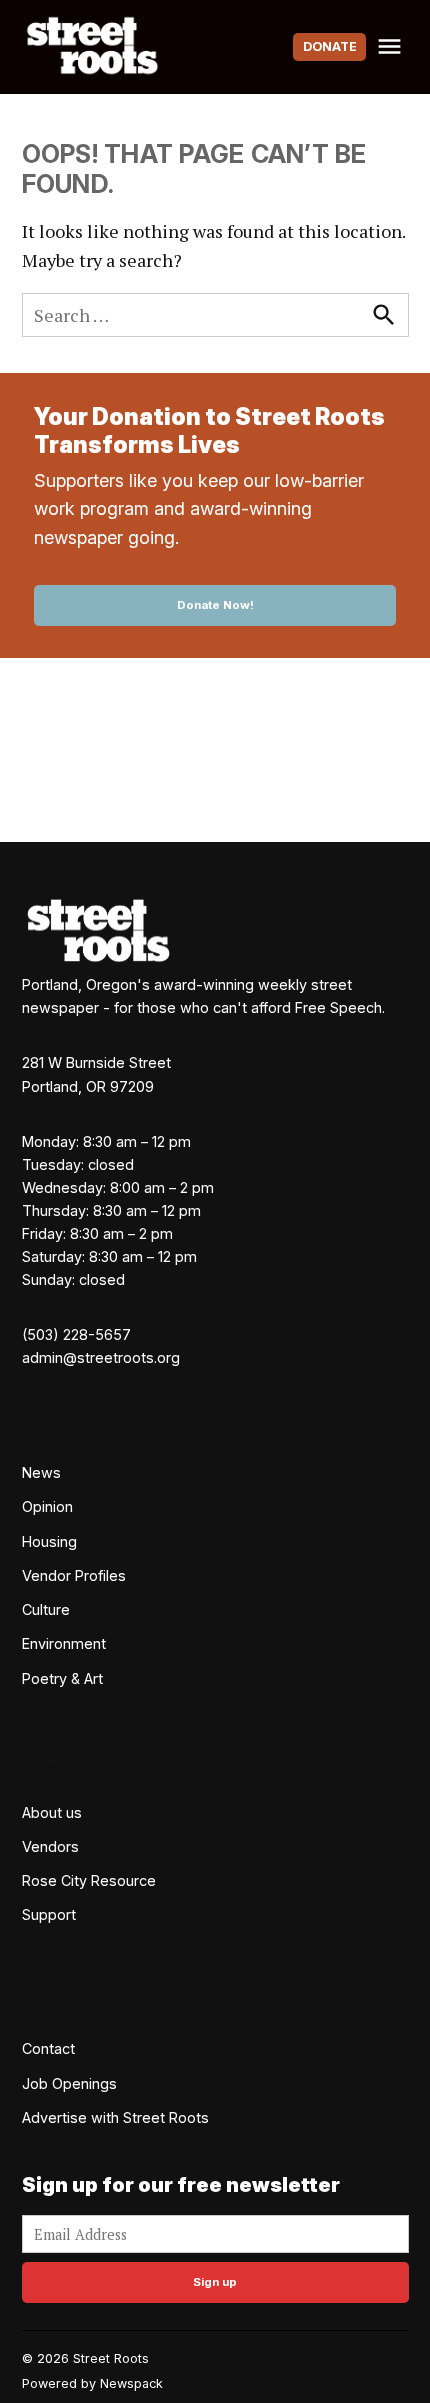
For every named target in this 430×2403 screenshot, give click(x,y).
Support (49, 1914)
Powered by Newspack (92, 2383)
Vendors (50, 1846)
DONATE (330, 46)
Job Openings (69, 2083)
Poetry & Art (62, 1678)
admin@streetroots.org (101, 1357)
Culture (46, 1609)
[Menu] (392, 46)
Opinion (47, 1506)
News (41, 1472)
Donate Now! (215, 605)
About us (52, 1812)
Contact (48, 2048)
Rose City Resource (89, 1880)
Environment (64, 1643)
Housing (49, 1541)
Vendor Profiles (74, 1575)
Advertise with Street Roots (115, 2117)
